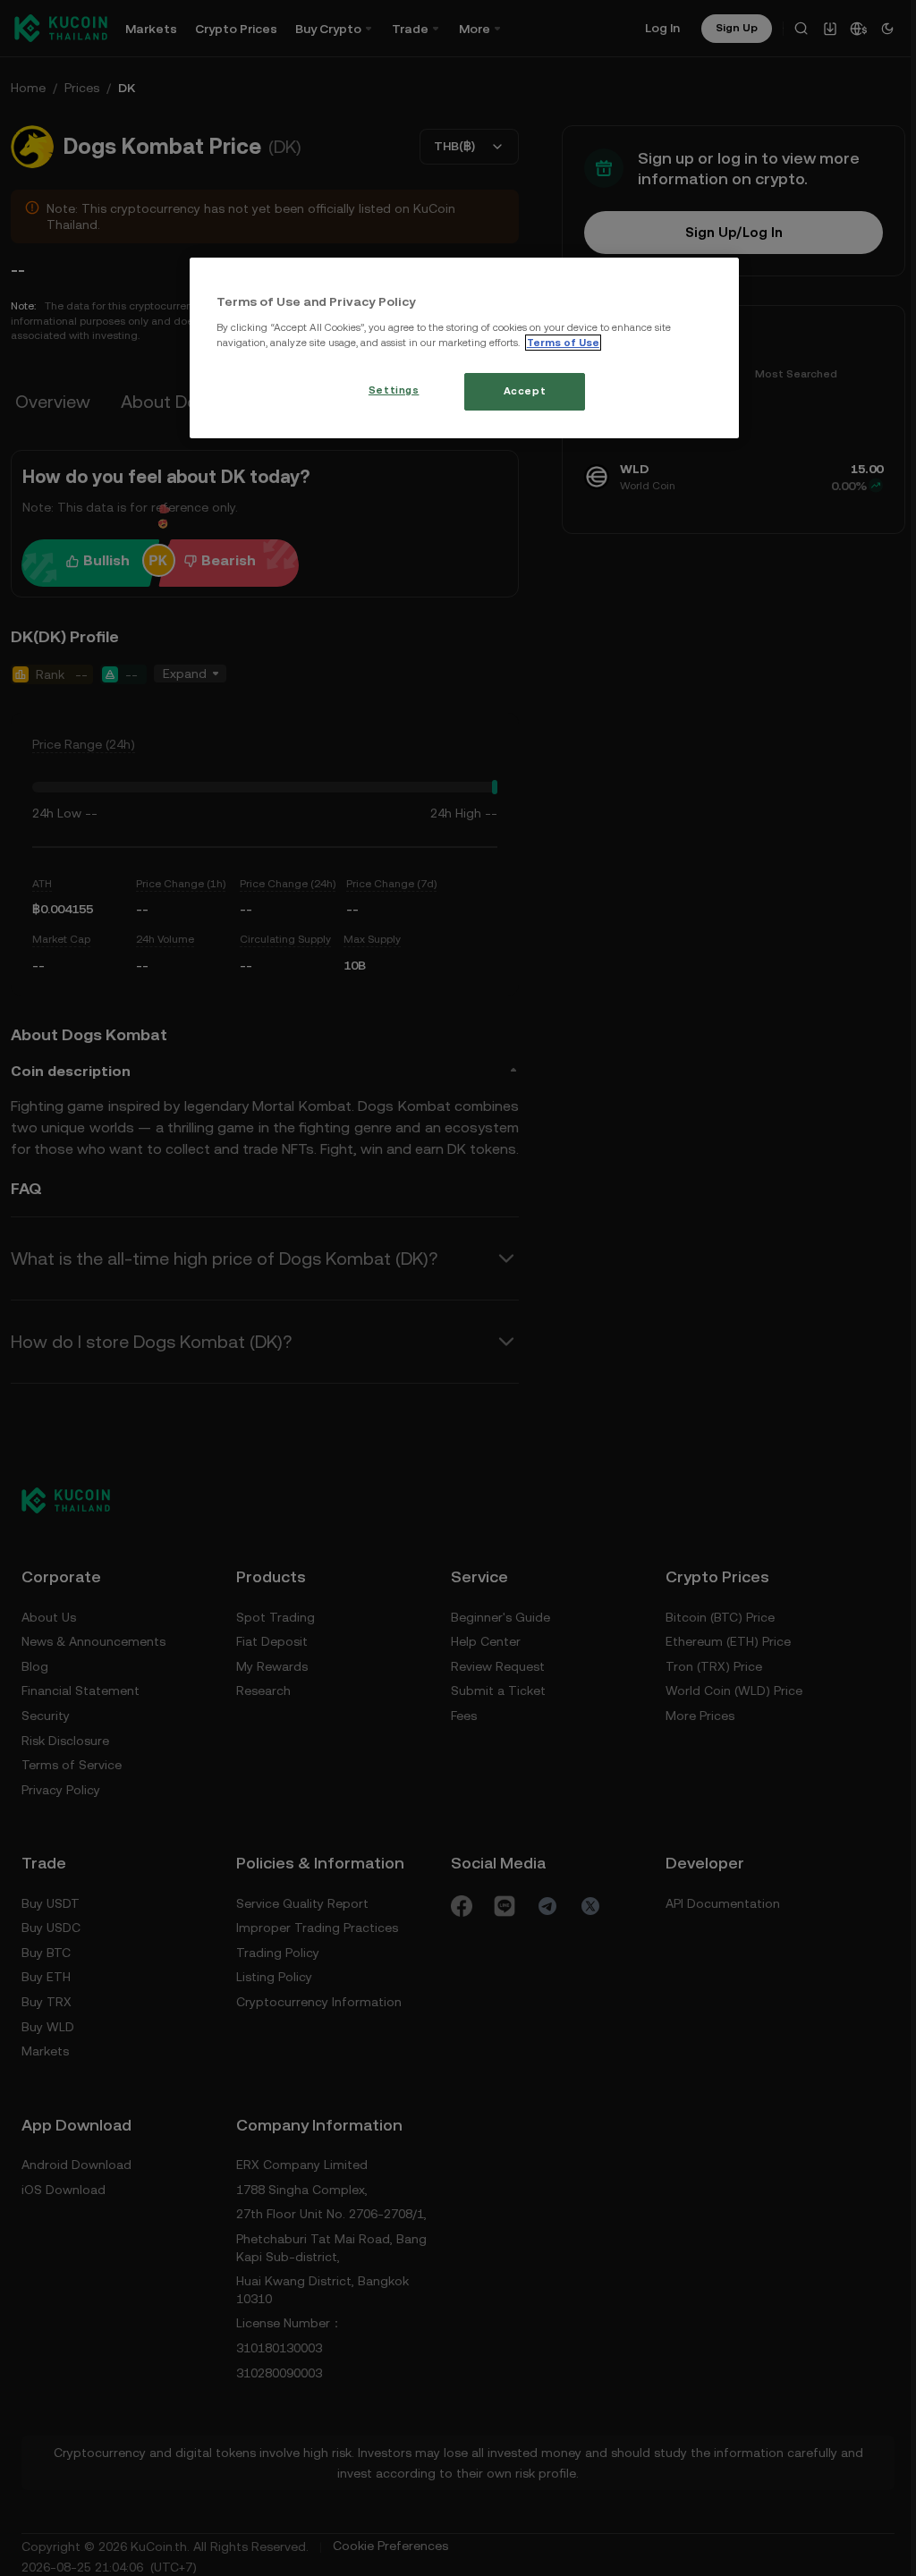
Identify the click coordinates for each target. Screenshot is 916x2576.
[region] (462, 348)
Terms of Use (562, 343)
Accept (522, 391)
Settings (391, 390)
